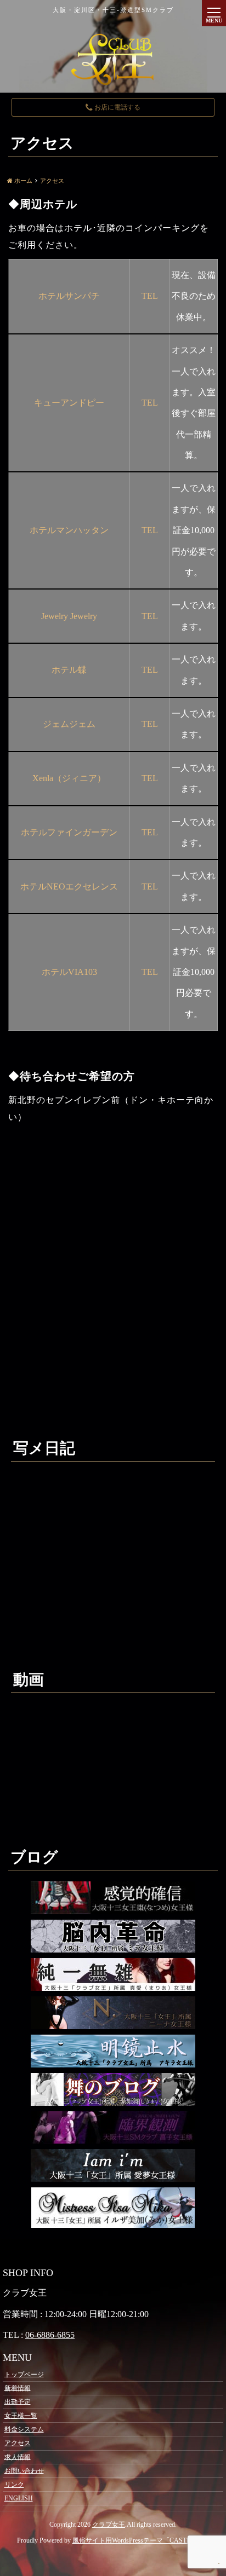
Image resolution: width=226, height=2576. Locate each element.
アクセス (18, 2443)
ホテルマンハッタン (69, 530)
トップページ (24, 2374)
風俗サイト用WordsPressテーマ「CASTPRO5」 (141, 2540)
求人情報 (18, 2457)
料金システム (24, 2429)
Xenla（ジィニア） (69, 778)
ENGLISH (19, 2498)
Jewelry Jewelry (69, 616)
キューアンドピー (69, 403)
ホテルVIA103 (69, 972)
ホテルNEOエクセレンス (69, 886)
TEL (150, 296)
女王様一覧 (21, 2416)
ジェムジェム (69, 724)
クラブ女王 (109, 2525)
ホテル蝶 (69, 670)
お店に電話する (117, 107)
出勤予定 (18, 2401)
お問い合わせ (24, 2470)
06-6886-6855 (50, 2335)
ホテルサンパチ (69, 296)
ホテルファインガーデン (69, 832)
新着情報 (18, 2388)
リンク (14, 2485)
